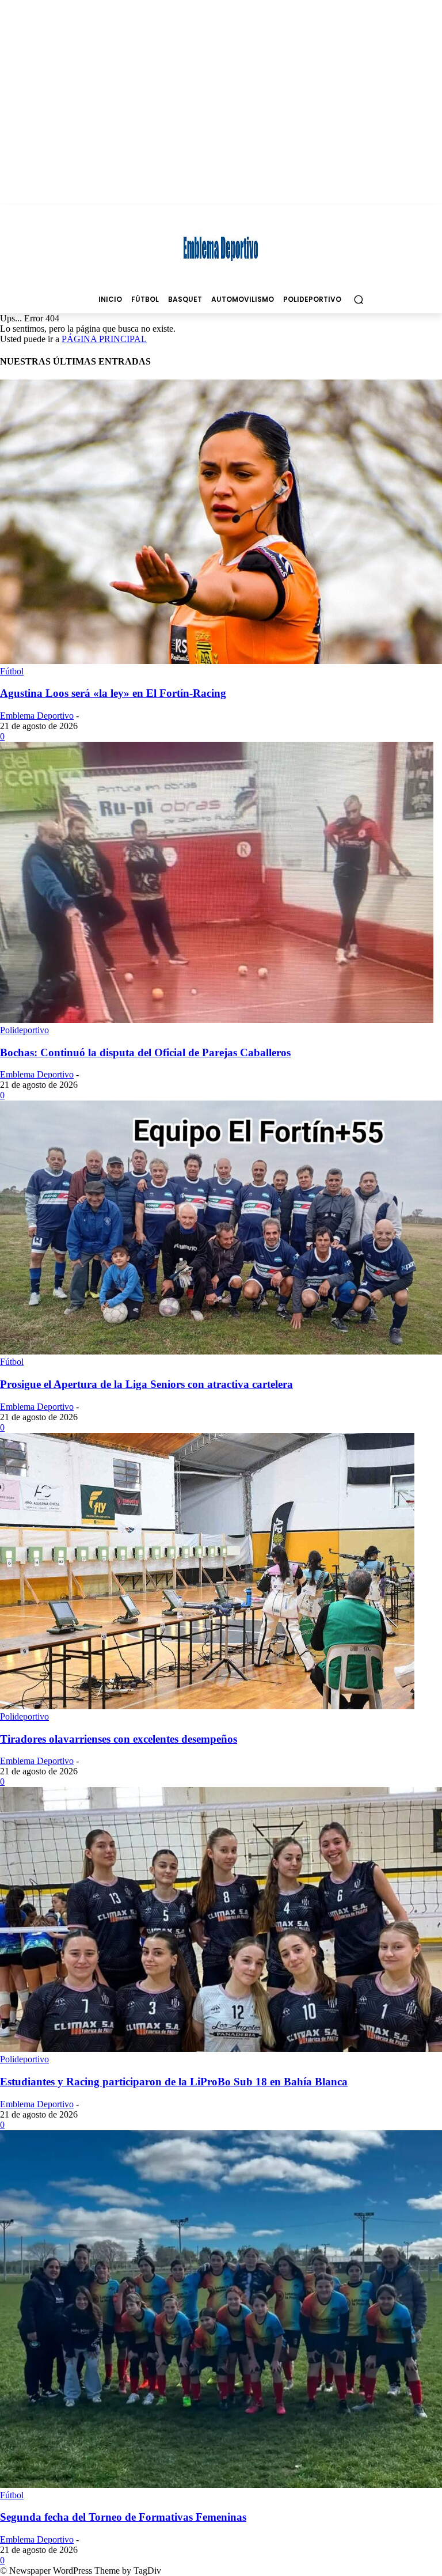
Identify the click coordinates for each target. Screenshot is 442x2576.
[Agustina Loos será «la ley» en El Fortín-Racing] (221, 661)
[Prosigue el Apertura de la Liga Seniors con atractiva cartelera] (221, 1351)
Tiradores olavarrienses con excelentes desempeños (119, 1739)
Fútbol (12, 671)
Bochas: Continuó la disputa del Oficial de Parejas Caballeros (145, 1052)
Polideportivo (24, 1030)
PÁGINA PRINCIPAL (104, 339)
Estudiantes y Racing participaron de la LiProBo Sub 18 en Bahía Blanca (174, 2082)
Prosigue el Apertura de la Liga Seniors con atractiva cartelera (146, 1384)
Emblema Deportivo (37, 716)
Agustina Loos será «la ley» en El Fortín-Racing (113, 693)
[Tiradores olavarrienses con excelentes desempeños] (207, 1706)
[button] (358, 299)
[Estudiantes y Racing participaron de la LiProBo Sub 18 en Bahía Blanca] (221, 2049)
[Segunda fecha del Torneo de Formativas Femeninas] (221, 2485)
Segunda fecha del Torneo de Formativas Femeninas (123, 2517)
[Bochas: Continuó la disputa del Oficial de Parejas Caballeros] (217, 1020)
